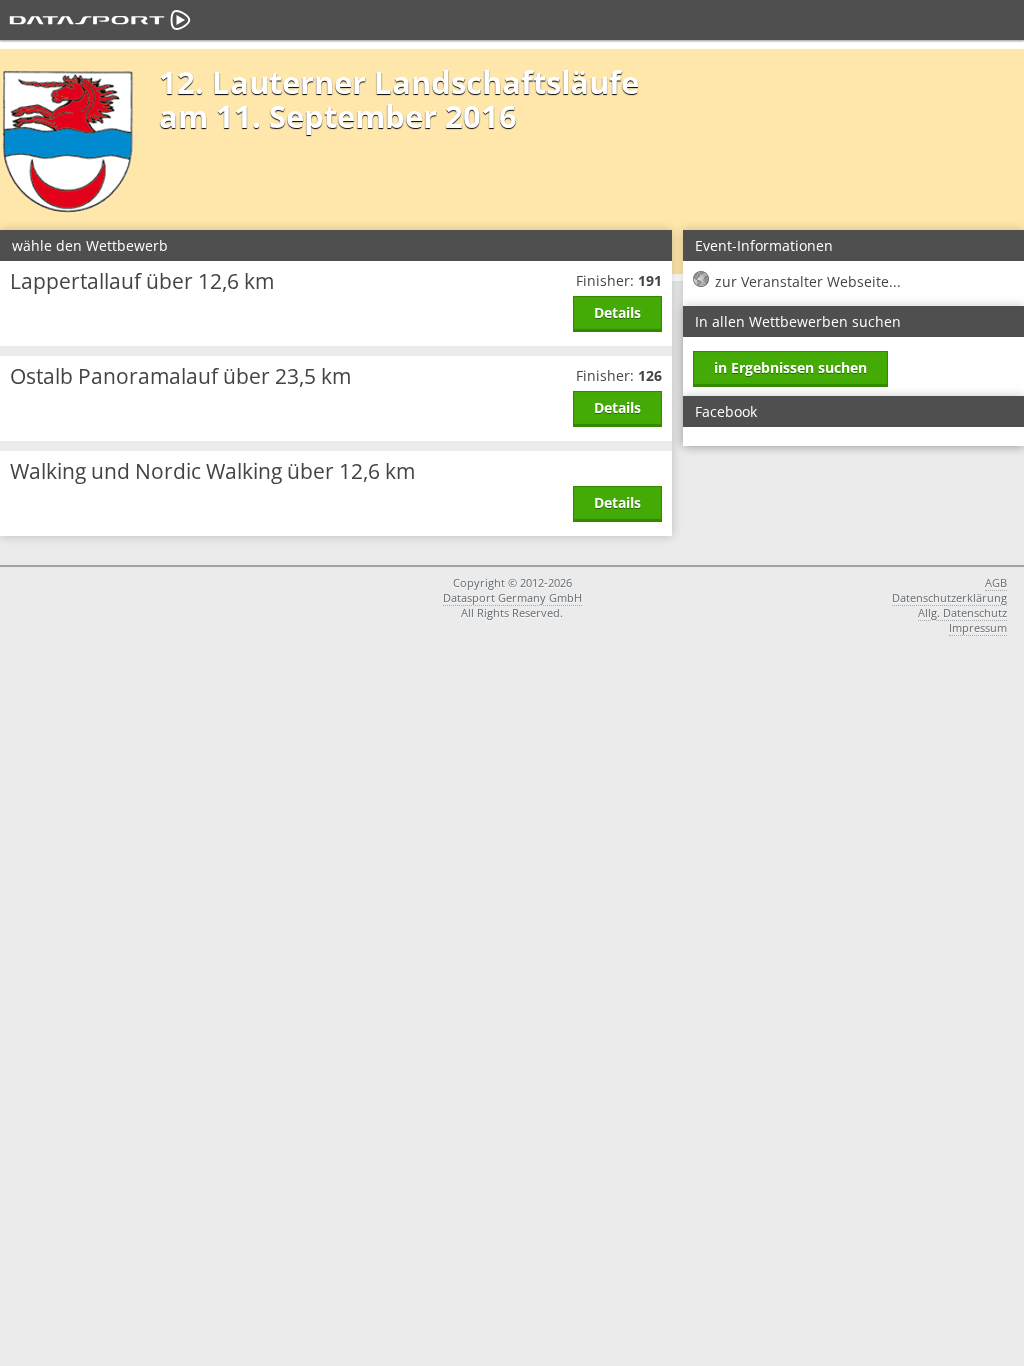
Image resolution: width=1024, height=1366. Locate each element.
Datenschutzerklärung (949, 597)
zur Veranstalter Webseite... (808, 281)
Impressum (978, 627)
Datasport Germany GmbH (512, 597)
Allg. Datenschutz (962, 612)
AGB (996, 582)
